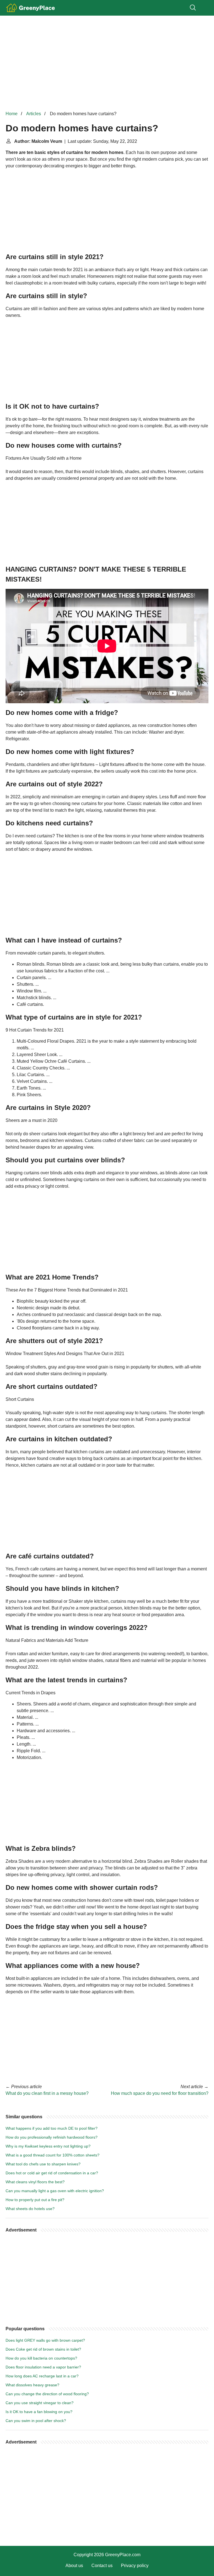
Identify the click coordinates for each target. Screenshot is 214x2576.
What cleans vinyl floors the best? (35, 2182)
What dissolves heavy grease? (32, 2385)
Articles (34, 114)
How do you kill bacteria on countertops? (41, 2358)
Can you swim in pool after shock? (36, 2421)
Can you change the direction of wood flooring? (47, 2394)
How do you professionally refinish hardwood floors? (52, 2137)
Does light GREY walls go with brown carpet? (45, 2340)
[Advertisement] (107, 63)
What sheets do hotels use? (30, 2209)
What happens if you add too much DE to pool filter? (52, 2128)
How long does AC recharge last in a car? (42, 2376)
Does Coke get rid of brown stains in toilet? (43, 2349)
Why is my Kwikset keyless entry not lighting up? (48, 2146)
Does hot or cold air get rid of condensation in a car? (52, 2173)
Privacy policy (135, 2566)
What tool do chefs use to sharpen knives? (43, 2164)
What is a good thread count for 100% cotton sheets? (53, 2155)
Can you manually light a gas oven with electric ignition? (55, 2191)
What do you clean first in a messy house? (47, 2093)
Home (12, 114)
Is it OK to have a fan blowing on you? (39, 2412)
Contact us (102, 2566)
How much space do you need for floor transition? (160, 2093)
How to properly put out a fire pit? (35, 2200)
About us (74, 2566)
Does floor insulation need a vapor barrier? (43, 2367)
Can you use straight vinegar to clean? (40, 2403)
